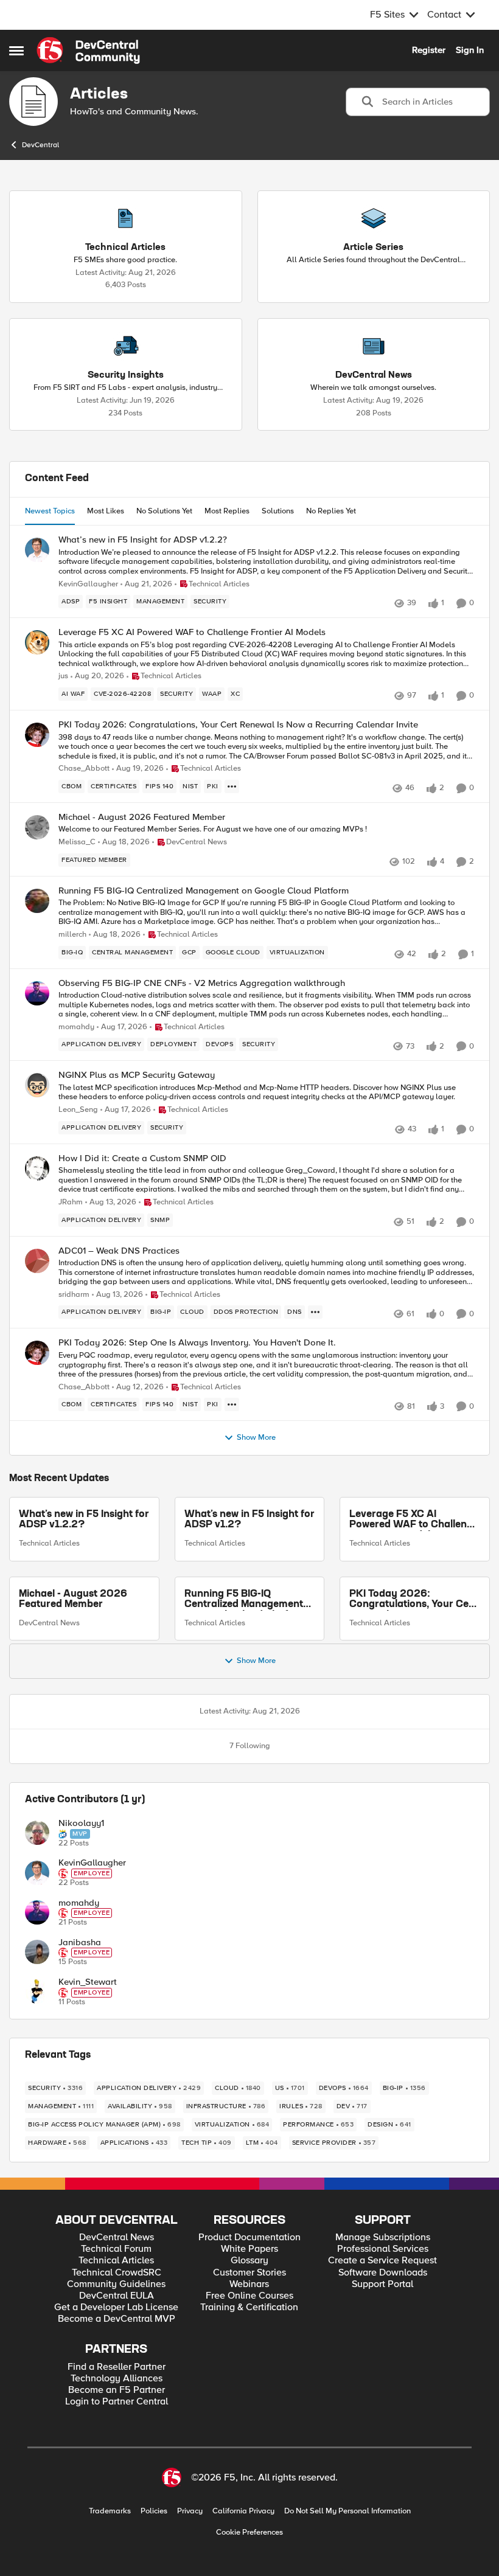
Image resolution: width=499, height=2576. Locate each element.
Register (429, 50)
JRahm (71, 1202)
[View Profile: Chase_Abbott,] (37, 735)
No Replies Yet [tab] (331, 511)
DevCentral (40, 145)
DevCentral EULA (117, 2296)
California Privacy (243, 2511)
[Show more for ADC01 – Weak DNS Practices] (315, 1312)
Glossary (249, 2261)
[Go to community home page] (88, 50)
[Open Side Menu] (16, 50)
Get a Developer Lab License (116, 2307)
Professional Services (383, 2249)
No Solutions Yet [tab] (164, 511)
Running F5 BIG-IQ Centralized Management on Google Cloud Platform (204, 891)
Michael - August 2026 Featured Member (142, 817)
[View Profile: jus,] (37, 642)
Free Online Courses (249, 2296)
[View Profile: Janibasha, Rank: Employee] (37, 1952)
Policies (154, 2511)
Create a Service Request (382, 2261)
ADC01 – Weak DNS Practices (119, 1251)
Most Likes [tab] (106, 511)
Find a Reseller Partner (117, 2367)
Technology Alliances (117, 2379)
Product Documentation (249, 2238)
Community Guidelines (116, 2284)
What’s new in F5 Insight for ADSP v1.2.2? (143, 540)
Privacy (190, 2511)
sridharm (74, 1295)
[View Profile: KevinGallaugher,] (37, 550)
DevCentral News (49, 1623)
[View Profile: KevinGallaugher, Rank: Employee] (37, 1873)
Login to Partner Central (117, 2402)
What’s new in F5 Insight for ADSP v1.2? (249, 1520)
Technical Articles (49, 1543)
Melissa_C (77, 842)
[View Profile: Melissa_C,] (37, 827)
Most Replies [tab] (227, 511)
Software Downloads (383, 2273)
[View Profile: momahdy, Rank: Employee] (37, 1912)
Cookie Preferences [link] (249, 2532)
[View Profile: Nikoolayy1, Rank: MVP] (37, 1833)
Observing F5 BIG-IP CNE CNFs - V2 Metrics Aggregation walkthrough (202, 983)
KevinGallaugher (88, 584)
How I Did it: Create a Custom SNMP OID (142, 1158)
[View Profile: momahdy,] (37, 993)
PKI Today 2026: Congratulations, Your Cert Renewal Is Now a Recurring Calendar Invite (238, 725)
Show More (256, 1438)
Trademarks (110, 2511)
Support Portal (382, 2284)
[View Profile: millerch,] (37, 901)
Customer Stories (249, 2273)
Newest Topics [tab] (50, 511)
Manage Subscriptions (383, 2238)
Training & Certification (249, 2307)
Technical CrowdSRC (117, 2273)
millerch (72, 935)
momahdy (76, 1027)
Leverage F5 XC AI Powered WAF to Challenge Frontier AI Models (192, 632)
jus (63, 676)
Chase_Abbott (84, 769)
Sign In (470, 50)
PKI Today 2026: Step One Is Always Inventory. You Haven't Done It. (197, 1343)
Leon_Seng (78, 1110)
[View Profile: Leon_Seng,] (37, 1085)
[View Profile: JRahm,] (37, 1168)
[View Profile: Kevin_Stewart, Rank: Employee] (37, 1991)
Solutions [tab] (278, 511)
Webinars (249, 2284)
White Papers (249, 2249)
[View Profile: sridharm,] (37, 1261)
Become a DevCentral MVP (117, 2319)
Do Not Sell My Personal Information (347, 2511)
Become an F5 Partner (117, 2390)
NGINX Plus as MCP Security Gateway (137, 1075)
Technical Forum (116, 2249)
